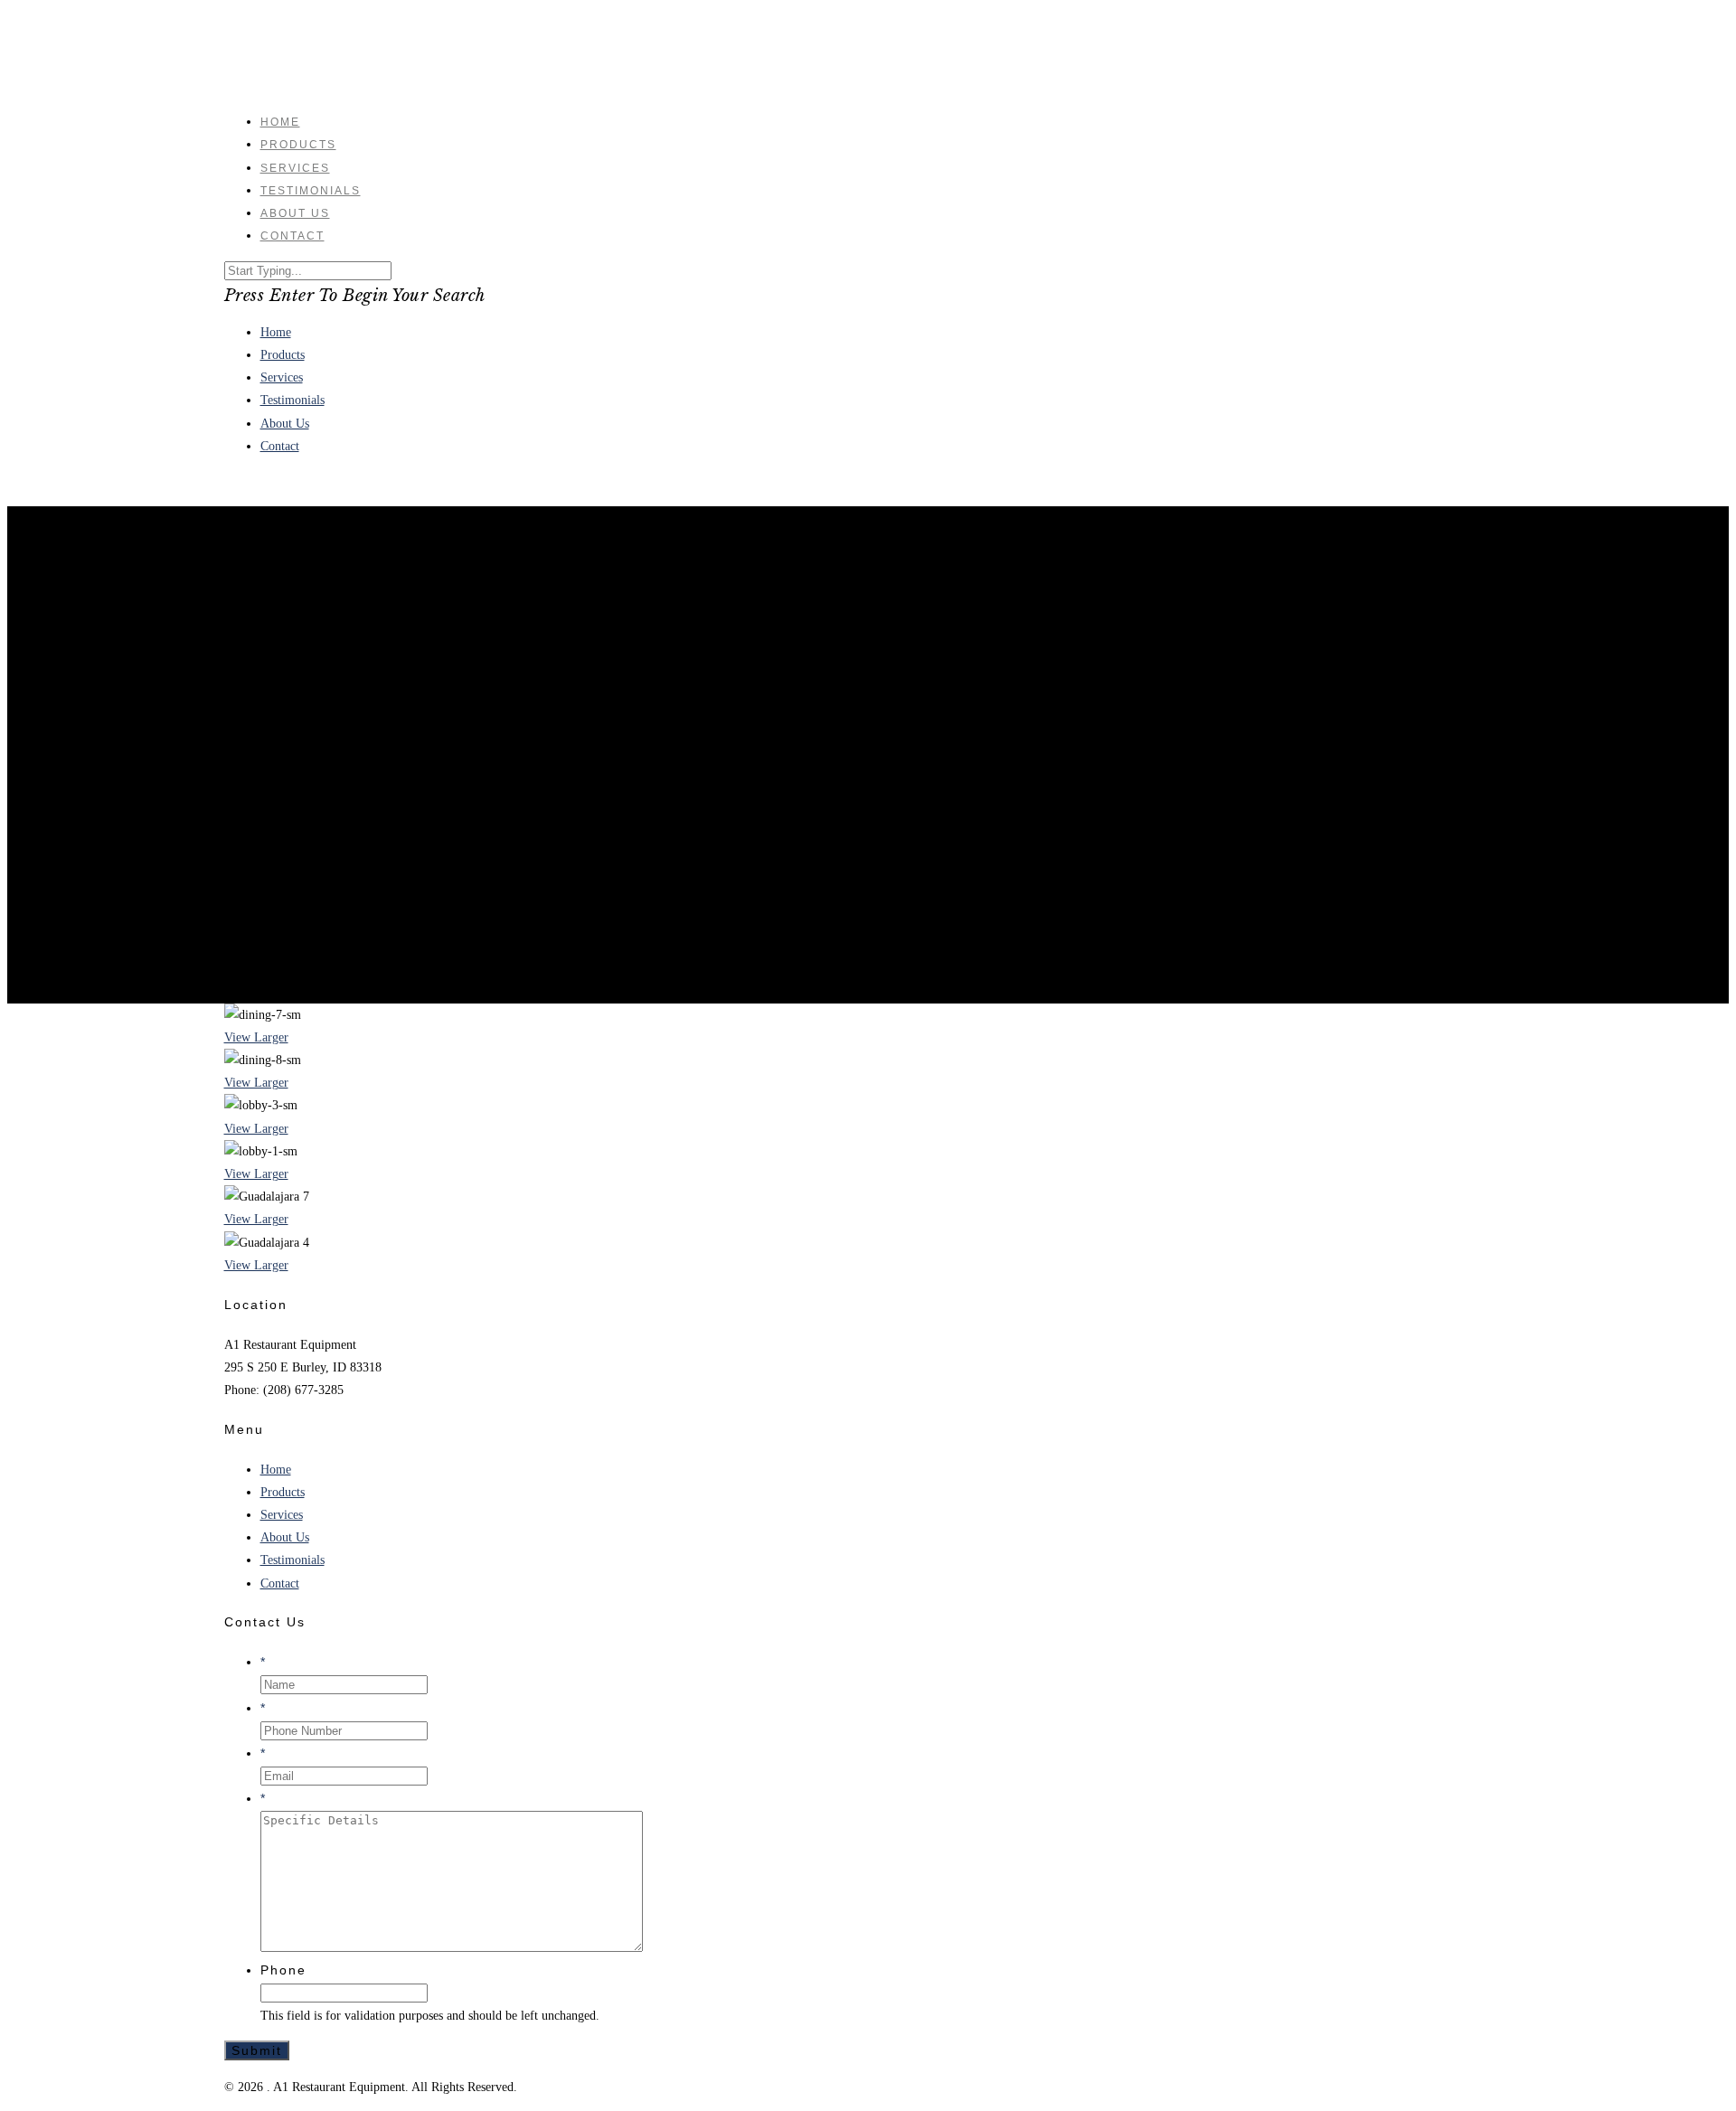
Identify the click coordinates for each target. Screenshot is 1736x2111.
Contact (292, 236)
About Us (285, 424)
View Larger (256, 1037)
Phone (283, 1970)
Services (282, 377)
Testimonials (292, 400)
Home (276, 332)
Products (283, 355)
